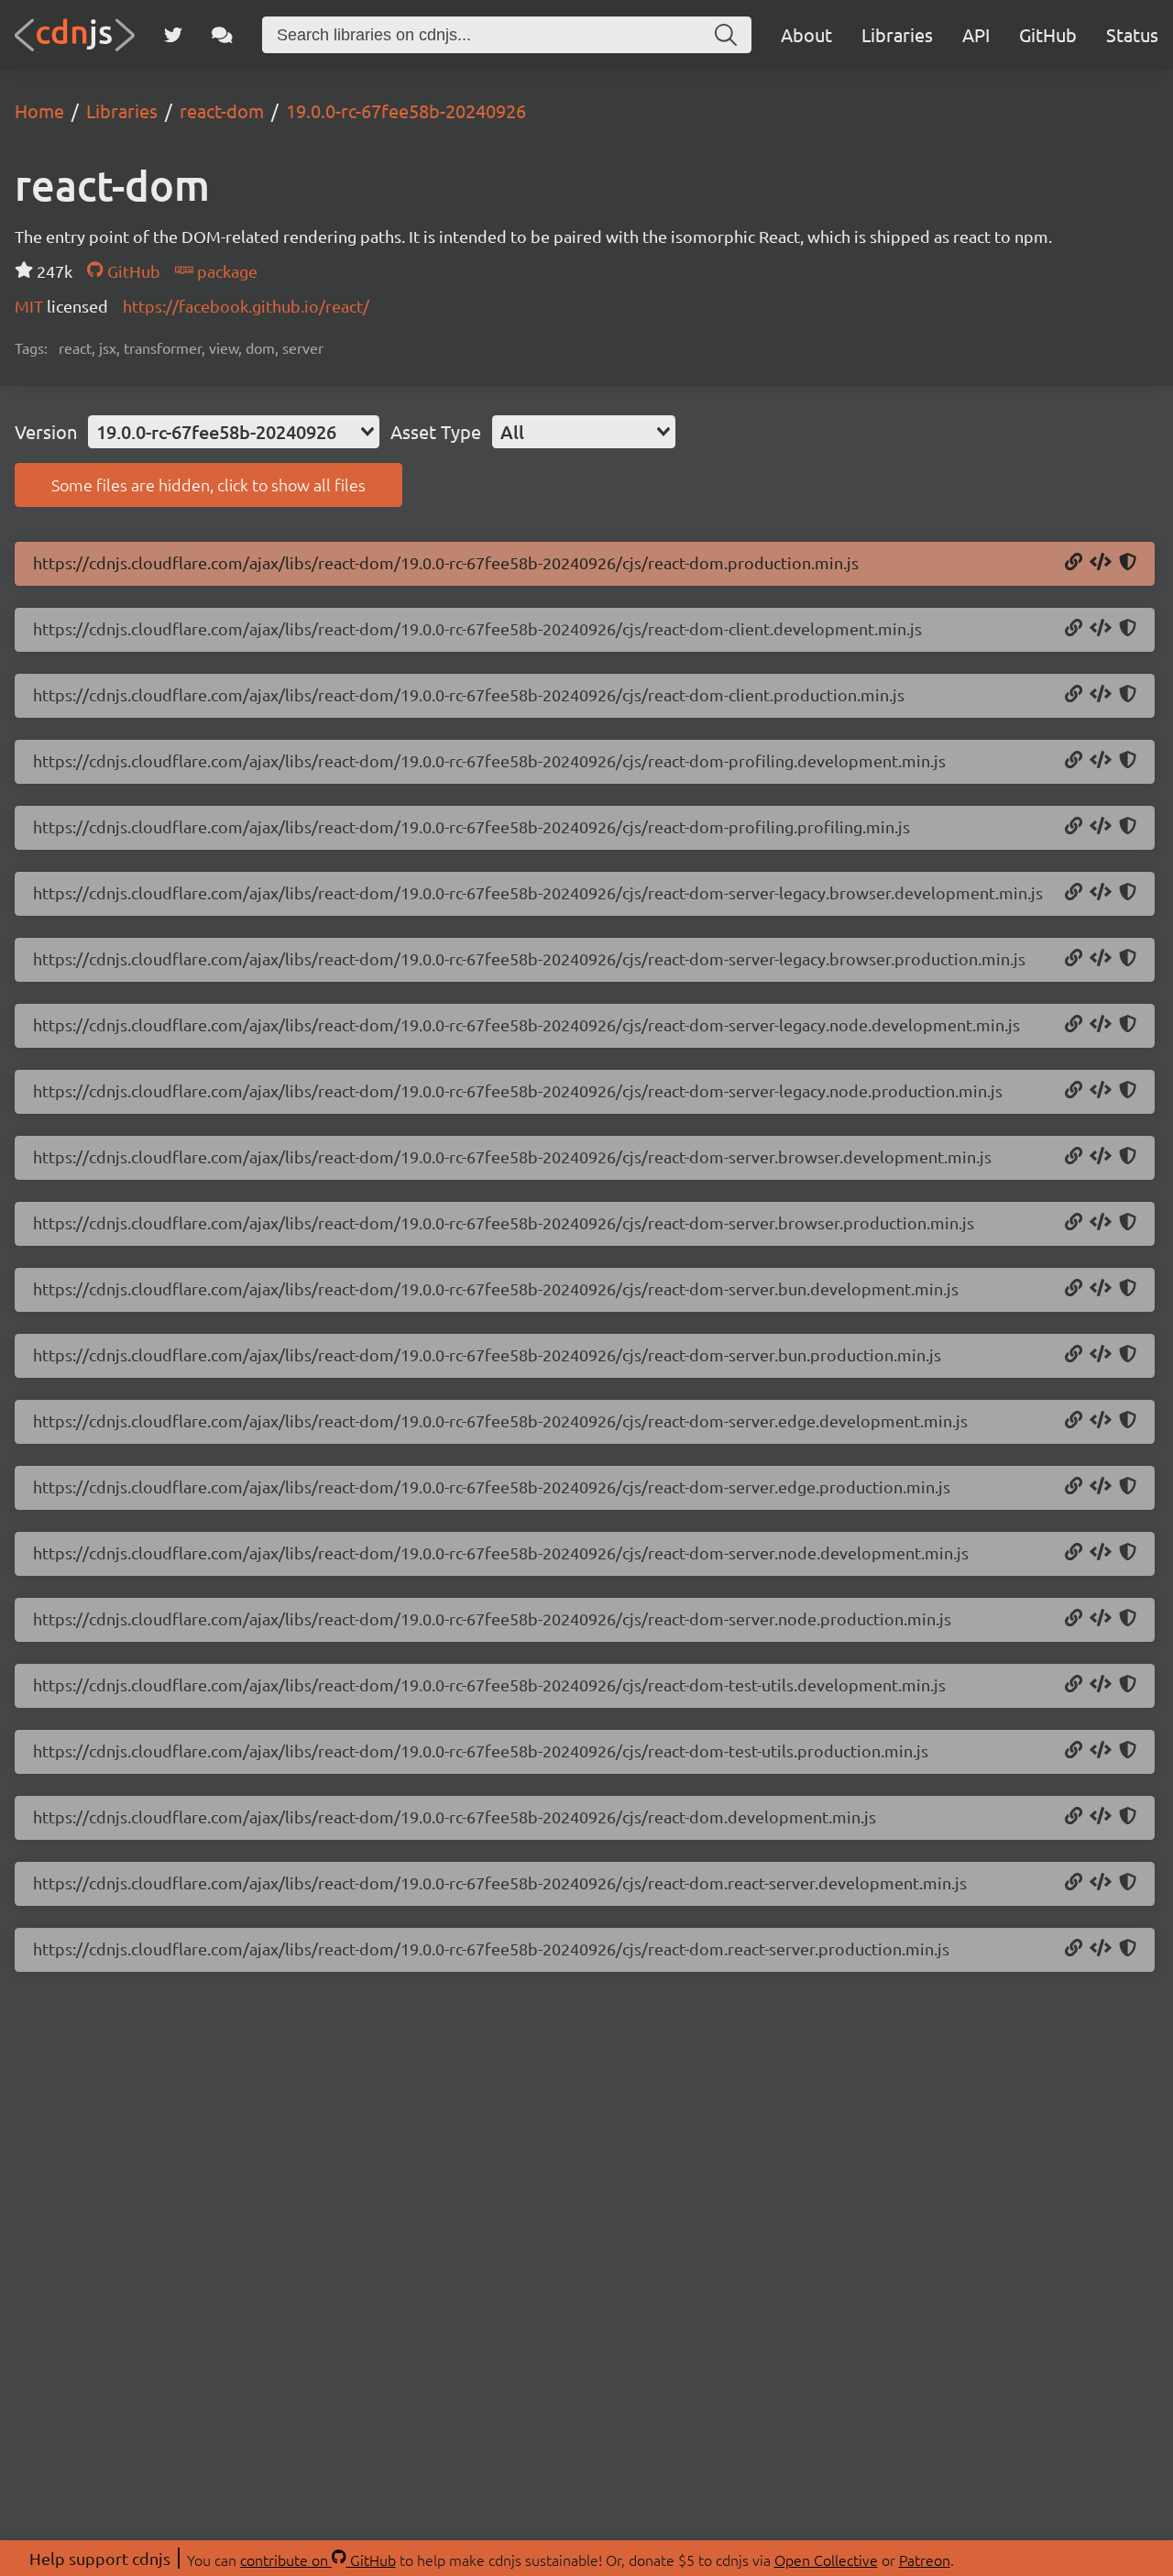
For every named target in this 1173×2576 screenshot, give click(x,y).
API (976, 34)
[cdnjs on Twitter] (173, 35)
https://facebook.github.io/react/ (246, 306)
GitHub (1048, 34)
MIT (31, 306)
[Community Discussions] (222, 35)
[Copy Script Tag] (1101, 563)
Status (1132, 34)
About (806, 34)
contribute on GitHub (318, 2559)
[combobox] (234, 432)
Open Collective (826, 2559)
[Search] (726, 35)
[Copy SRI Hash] (1128, 563)
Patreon (925, 2559)
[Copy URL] (1074, 563)
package (225, 271)
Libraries (897, 34)
